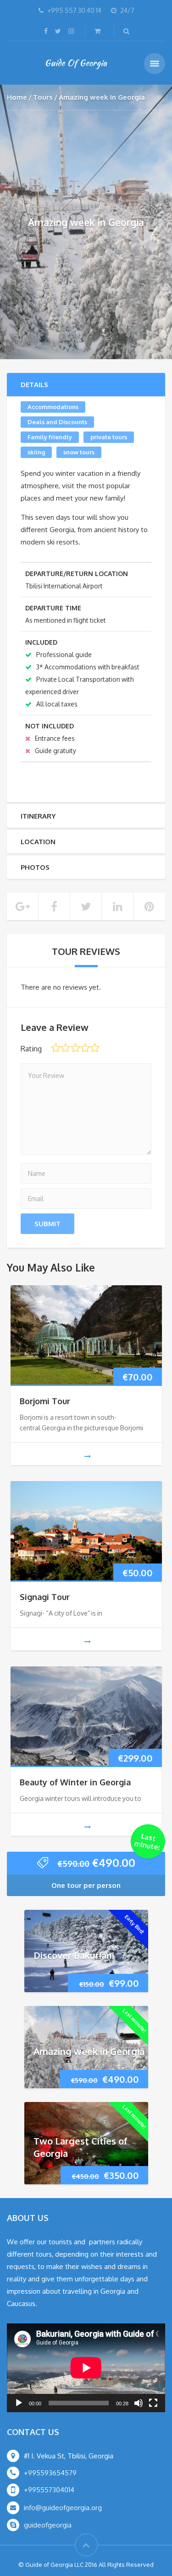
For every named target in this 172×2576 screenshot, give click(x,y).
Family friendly (50, 437)
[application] (86, 2368)
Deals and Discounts (57, 422)
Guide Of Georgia (76, 63)
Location (38, 842)
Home (17, 97)
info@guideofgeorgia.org (63, 2508)
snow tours (79, 452)
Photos (35, 867)
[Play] (19, 2403)
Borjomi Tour (45, 1401)
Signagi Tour (45, 1597)
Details (34, 385)
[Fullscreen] (153, 2403)
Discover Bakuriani (74, 1955)
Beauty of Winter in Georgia (75, 1782)
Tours (43, 97)
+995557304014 (49, 2490)
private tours (109, 437)
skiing (36, 452)
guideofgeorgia (48, 2525)
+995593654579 (50, 2473)
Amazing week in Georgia (89, 2051)
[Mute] (139, 2403)
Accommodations (53, 407)
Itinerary (38, 816)
